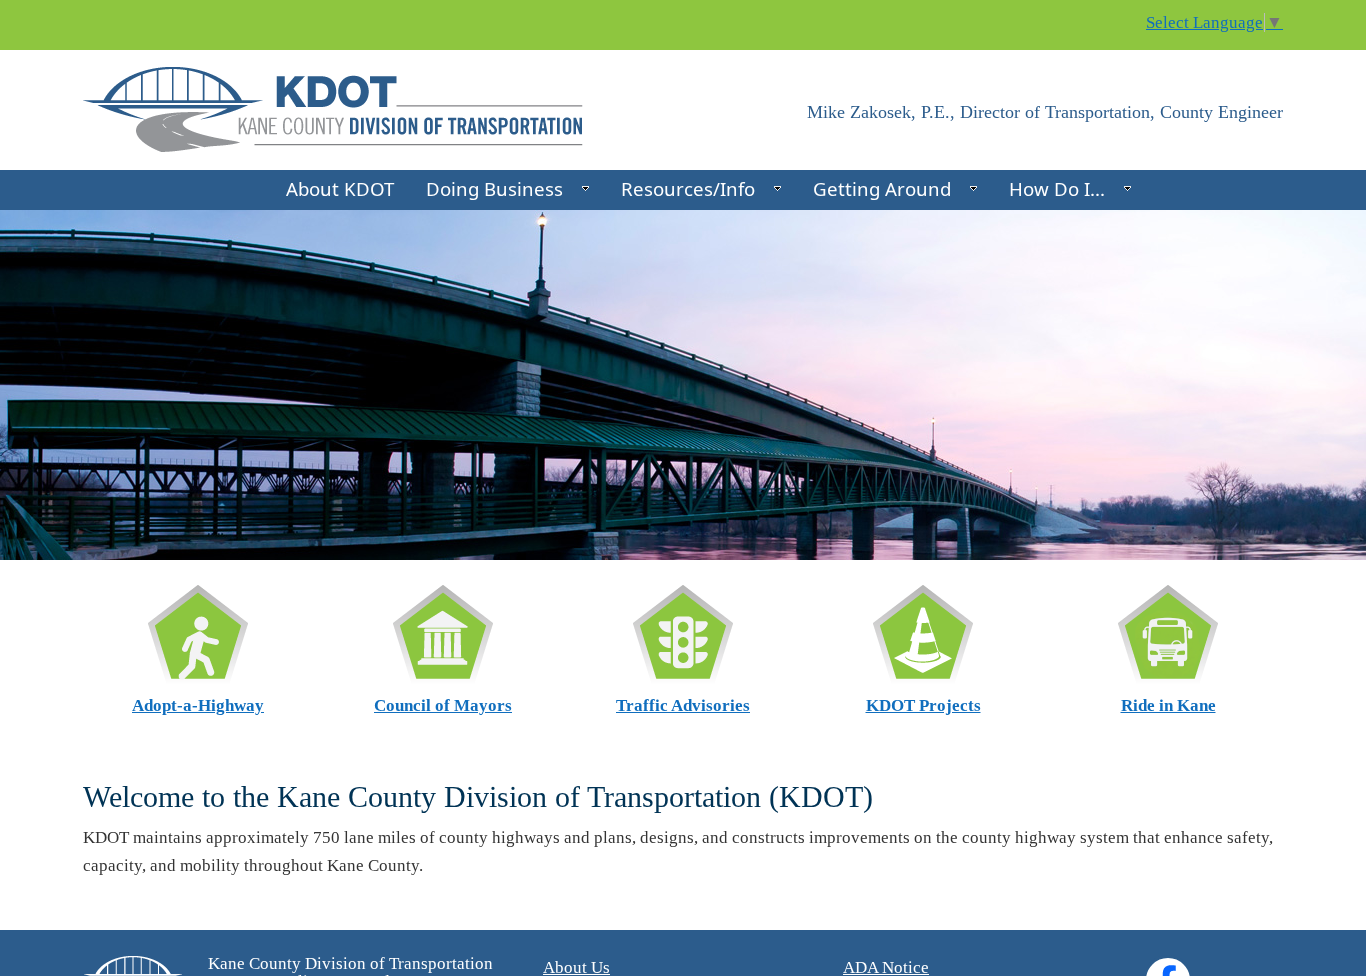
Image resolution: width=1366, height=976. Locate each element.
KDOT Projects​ (923, 705)
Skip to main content (73, 12)
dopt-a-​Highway (198, 705)
